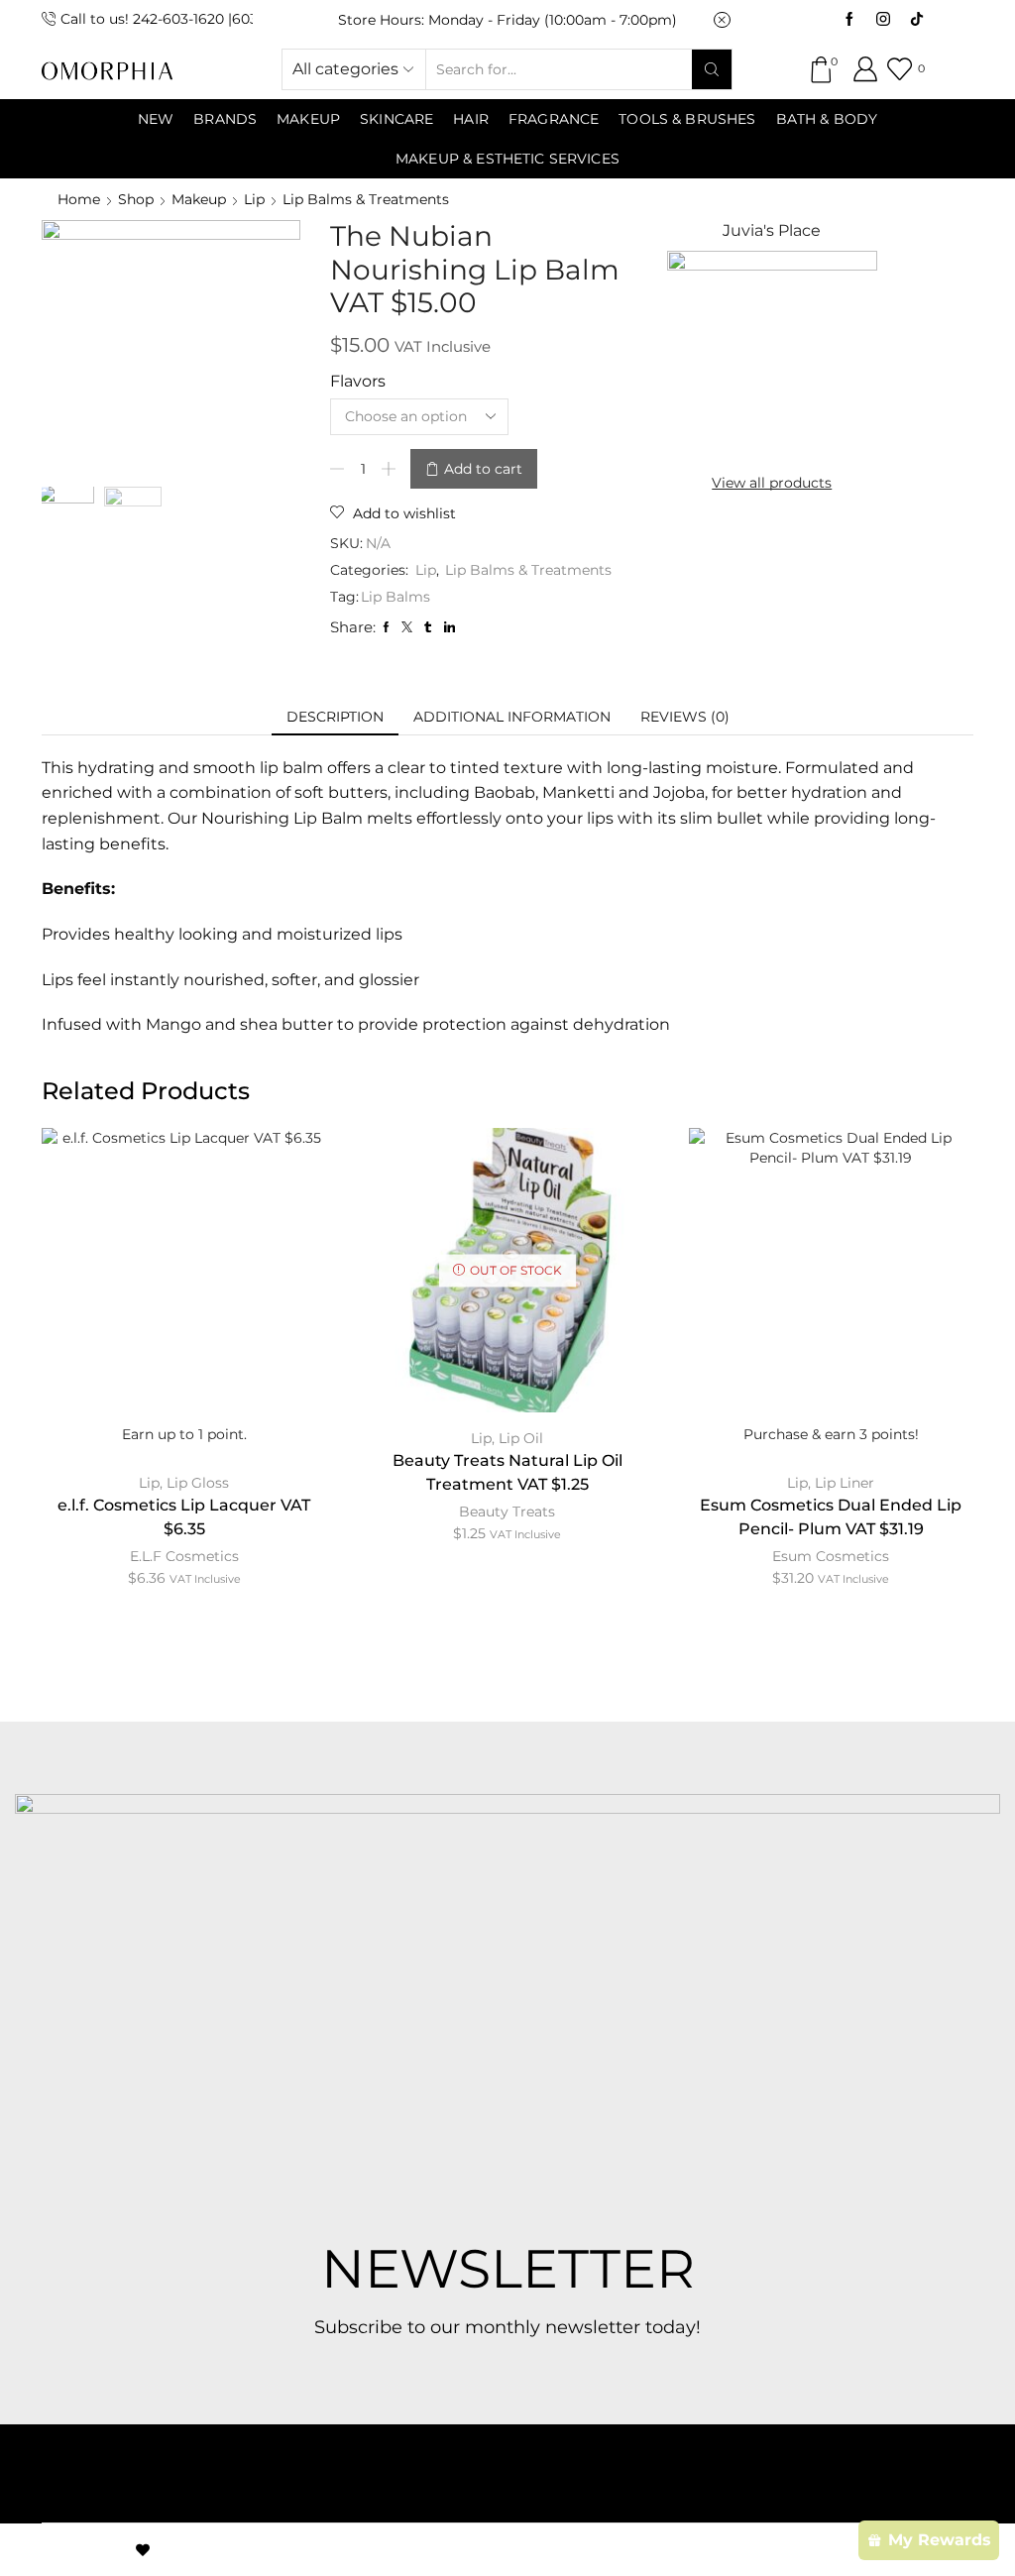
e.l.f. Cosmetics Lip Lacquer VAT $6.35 (184, 1517)
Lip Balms (395, 597)
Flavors (358, 381)
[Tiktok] (917, 20)
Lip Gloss (198, 1483)
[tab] (335, 717)
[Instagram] (883, 20)
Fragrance (554, 119)
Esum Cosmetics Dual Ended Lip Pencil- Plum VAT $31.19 (831, 1517)
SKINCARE (396, 119)
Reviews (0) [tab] (685, 717)
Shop (136, 199)
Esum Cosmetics (831, 1556)
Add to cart (483, 469)
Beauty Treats (507, 1512)
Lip (254, 199)
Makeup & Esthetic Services (507, 159)
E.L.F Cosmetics (184, 1556)
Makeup (199, 199)
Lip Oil (521, 1438)
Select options (184, 1299)
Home (79, 199)
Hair (471, 119)
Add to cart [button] (831, 1299)
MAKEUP (308, 119)
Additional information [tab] (512, 717)
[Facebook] (849, 20)
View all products (772, 483)
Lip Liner (845, 1483)
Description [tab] (335, 717)
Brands (225, 119)
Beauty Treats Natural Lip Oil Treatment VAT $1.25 (507, 1472)
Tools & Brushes (687, 119)
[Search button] (712, 69)
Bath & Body (827, 119)
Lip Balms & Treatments (366, 199)
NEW (156, 119)
